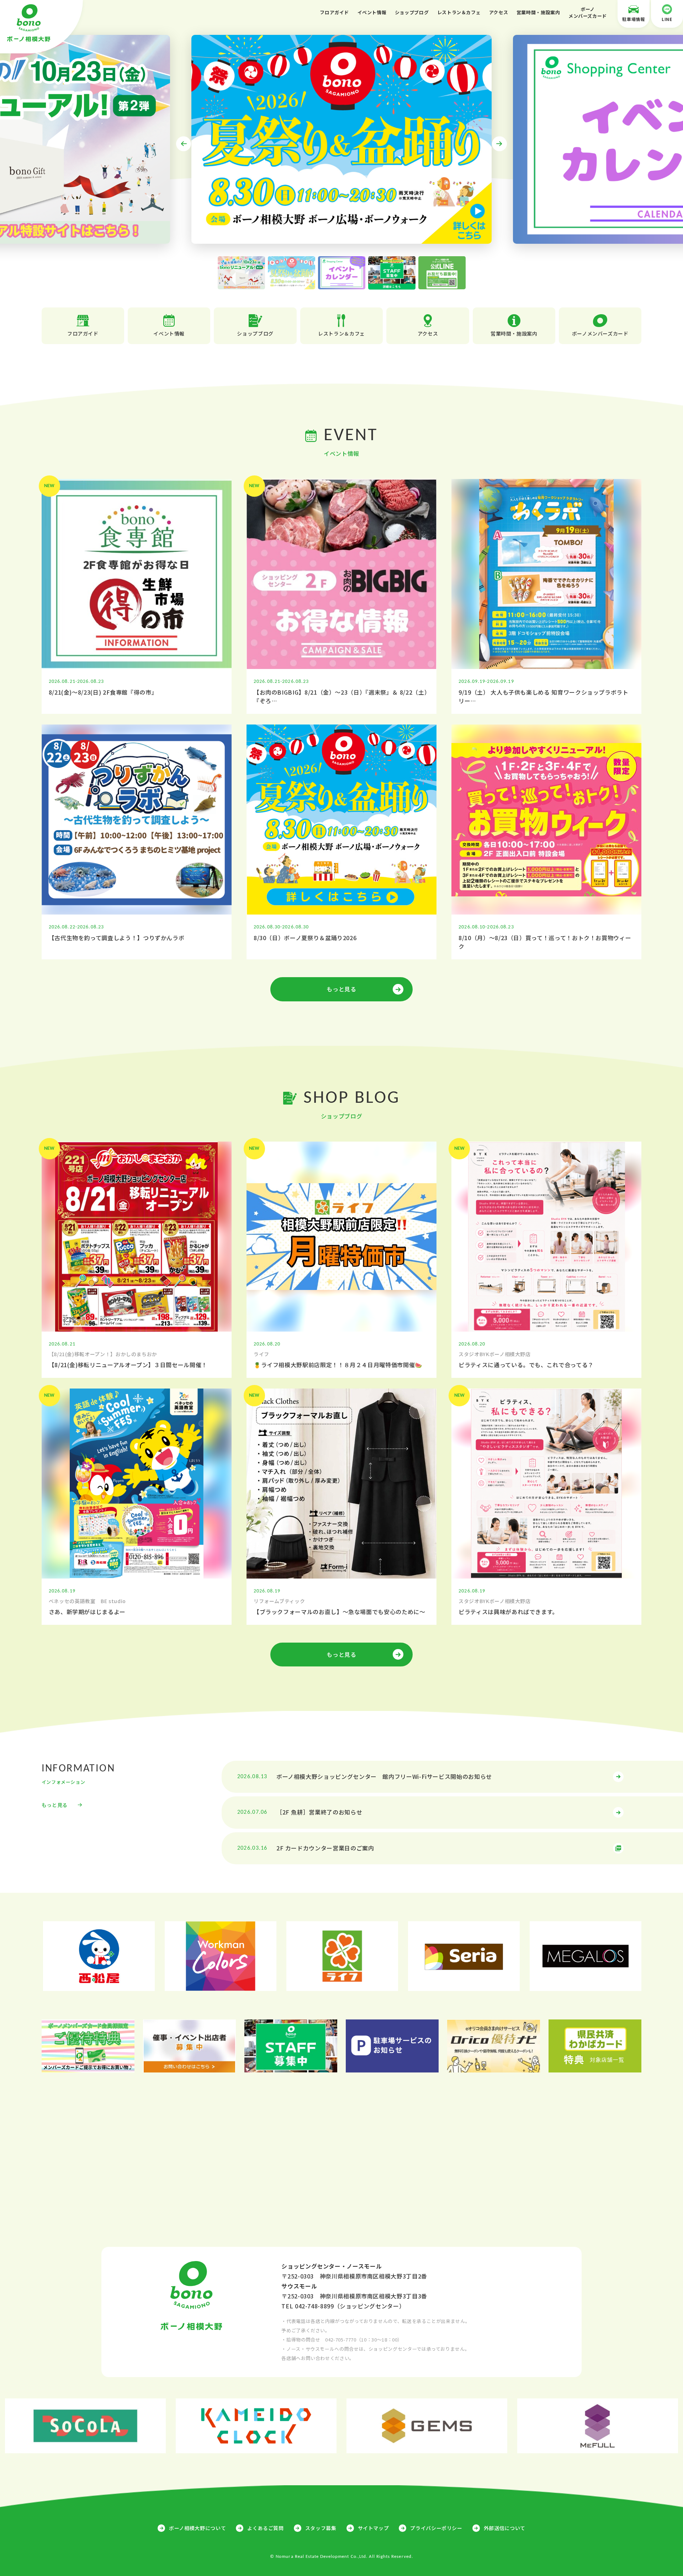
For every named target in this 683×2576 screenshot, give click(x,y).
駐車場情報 (633, 19)
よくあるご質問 (265, 2528)
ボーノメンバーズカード (588, 13)
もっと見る (341, 989)
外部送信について (505, 2528)
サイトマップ (374, 2528)
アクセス (499, 12)
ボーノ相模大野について (197, 2528)
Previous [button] (184, 144)
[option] (341, 139)
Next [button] (499, 144)
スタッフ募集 (321, 2528)
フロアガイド (334, 12)
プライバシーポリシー (436, 2528)
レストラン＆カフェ (459, 12)
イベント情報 (372, 12)
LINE (667, 19)
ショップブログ (412, 12)
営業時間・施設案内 (538, 12)
